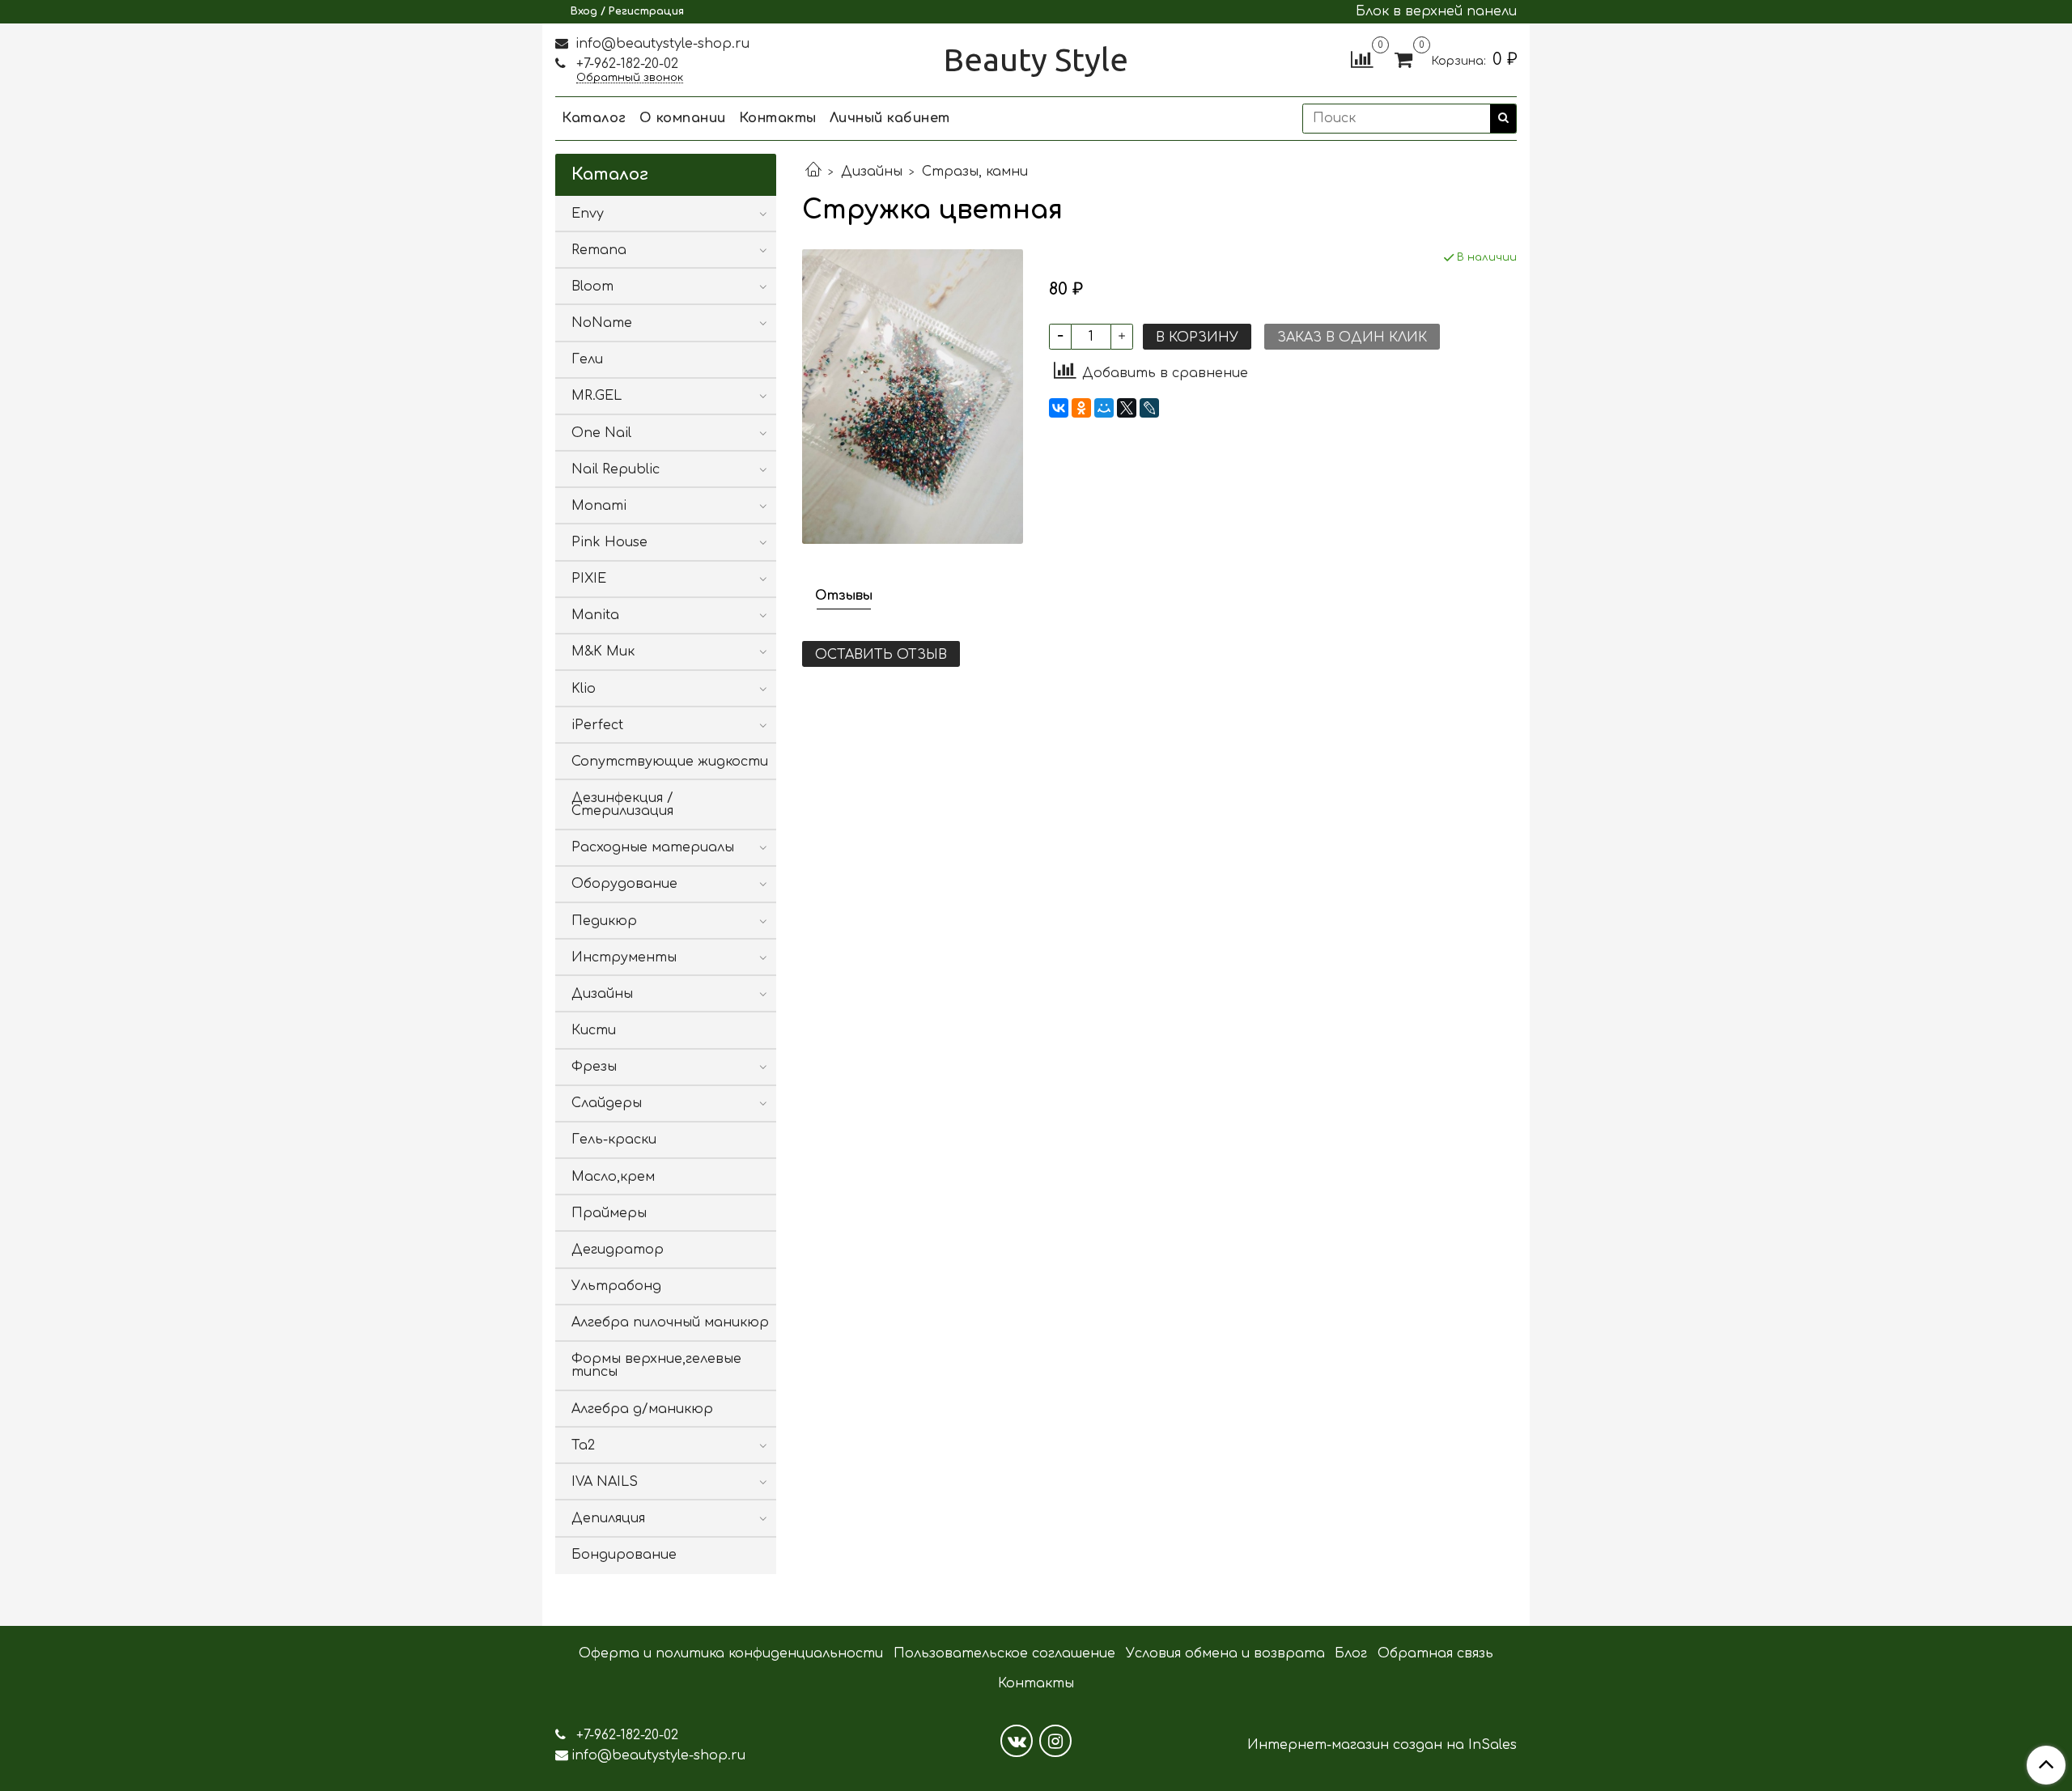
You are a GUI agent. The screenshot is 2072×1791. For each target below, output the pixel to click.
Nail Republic (616, 469)
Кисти (594, 1030)
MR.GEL (597, 396)
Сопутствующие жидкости (670, 762)
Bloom (592, 286)
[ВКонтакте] (1059, 408)
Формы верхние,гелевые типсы (656, 1365)
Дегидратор (618, 1250)
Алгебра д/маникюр (642, 1409)
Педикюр (604, 921)
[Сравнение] (1362, 59)
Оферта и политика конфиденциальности (731, 1653)
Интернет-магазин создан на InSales (1382, 1745)
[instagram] (1055, 1741)
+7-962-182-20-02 (625, 64)
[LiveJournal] (1149, 408)
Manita (595, 615)
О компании (683, 118)
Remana (599, 250)
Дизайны (872, 172)
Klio (584, 689)
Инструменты (624, 957)
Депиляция (608, 1518)
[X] (1127, 408)
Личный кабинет (890, 118)
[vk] (1017, 1741)
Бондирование (624, 1555)
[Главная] (813, 172)
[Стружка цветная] (913, 396)
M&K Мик (603, 651)
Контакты (778, 118)
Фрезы (594, 1067)
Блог (1351, 1653)
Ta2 (583, 1445)
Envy (588, 214)
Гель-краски (614, 1140)
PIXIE (589, 579)
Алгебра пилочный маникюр (670, 1322)
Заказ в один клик (1352, 337)
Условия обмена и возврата (1225, 1653)
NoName (602, 323)
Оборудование (624, 884)
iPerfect (597, 725)
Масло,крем (613, 1177)
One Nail (601, 433)
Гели (587, 359)
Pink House (609, 542)
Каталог (594, 118)
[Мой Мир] (1104, 408)
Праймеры (609, 1213)
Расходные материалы (653, 847)
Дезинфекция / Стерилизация (622, 804)
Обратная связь (1435, 1653)
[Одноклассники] (1081, 408)
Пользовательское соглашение (1004, 1653)
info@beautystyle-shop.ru (660, 44)
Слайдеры (607, 1103)
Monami (599, 506)
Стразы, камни (975, 172)
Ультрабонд (616, 1286)
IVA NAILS (605, 1482)
